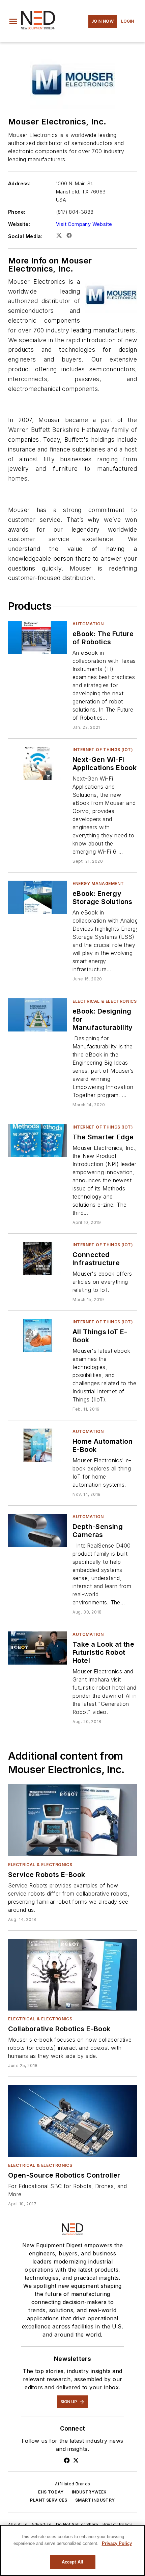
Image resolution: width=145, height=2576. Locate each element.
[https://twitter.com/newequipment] (76, 2460)
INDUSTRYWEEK (89, 2492)
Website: (19, 224)
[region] (72, 2550)
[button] (13, 21)
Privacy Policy (117, 2524)
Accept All (72, 2562)
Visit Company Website (84, 224)
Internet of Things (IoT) (103, 750)
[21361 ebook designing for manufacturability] (38, 1015)
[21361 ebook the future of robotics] (38, 637)
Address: (19, 183)
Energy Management (98, 884)
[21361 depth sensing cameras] (38, 1530)
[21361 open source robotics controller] (72, 2121)
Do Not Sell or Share (77, 2524)
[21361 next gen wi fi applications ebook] (38, 763)
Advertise (42, 2524)
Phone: (17, 212)
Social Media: (25, 236)
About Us (18, 2524)
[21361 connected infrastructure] (38, 1258)
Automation (88, 624)
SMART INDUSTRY (95, 2500)
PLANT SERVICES (49, 2500)
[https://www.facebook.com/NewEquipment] (67, 2460)
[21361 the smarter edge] (38, 1141)
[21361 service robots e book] (72, 1820)
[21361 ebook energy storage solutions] (38, 897)
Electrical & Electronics (105, 1001)
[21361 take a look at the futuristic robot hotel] (38, 1648)
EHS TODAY (51, 2492)
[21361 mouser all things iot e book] (38, 1335)
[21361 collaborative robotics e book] (72, 1975)
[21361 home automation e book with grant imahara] (38, 1445)
